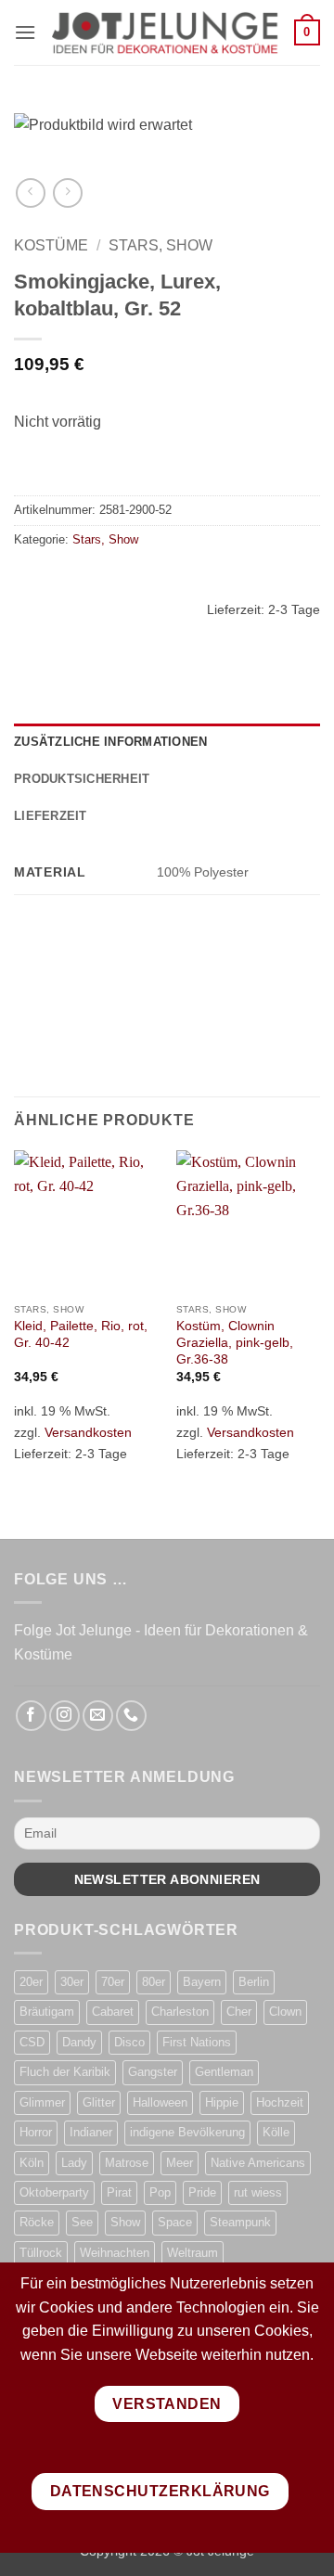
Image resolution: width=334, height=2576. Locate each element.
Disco (129, 2042)
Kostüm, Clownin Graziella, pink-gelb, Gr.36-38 (235, 1342)
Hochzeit (280, 2102)
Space (175, 2222)
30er (72, 1982)
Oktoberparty (54, 2192)
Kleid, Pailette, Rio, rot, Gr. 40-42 (81, 1334)
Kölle (276, 2132)
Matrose (127, 2163)
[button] (25, 32)
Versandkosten (88, 1432)
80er (154, 1982)
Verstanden (167, 2404)
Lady (74, 2163)
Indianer (91, 2132)
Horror (36, 2132)
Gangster (153, 2072)
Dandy (79, 2042)
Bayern (202, 1982)
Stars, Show (161, 245)
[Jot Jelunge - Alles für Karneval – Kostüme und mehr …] (165, 32)
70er (113, 1982)
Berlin (254, 1982)
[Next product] (30, 192)
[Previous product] (67, 192)
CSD (32, 2042)
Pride (202, 2192)
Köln (32, 2163)
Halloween (160, 2102)
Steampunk (240, 2222)
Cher (239, 2012)
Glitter (99, 2102)
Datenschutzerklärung (160, 2491)
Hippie (222, 2102)
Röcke (37, 2222)
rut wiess (258, 2192)
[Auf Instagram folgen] (64, 1716)
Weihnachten (115, 2253)
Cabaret (113, 2012)
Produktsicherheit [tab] (82, 779)
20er (31, 1982)
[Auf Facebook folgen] (31, 1716)
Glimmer (42, 2102)
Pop (160, 2192)
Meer (180, 2163)
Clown (285, 2012)
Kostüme (51, 245)
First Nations (197, 2042)
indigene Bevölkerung (187, 2132)
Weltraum (193, 2253)
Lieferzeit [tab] (51, 816)
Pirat (119, 2192)
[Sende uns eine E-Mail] (98, 1716)
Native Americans (258, 2163)
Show (125, 2222)
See (82, 2222)
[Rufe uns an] (131, 1716)
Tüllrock (41, 2253)
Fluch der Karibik (65, 2072)
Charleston (180, 2012)
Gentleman (224, 2072)
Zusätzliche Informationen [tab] (110, 742)
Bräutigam (47, 2012)
